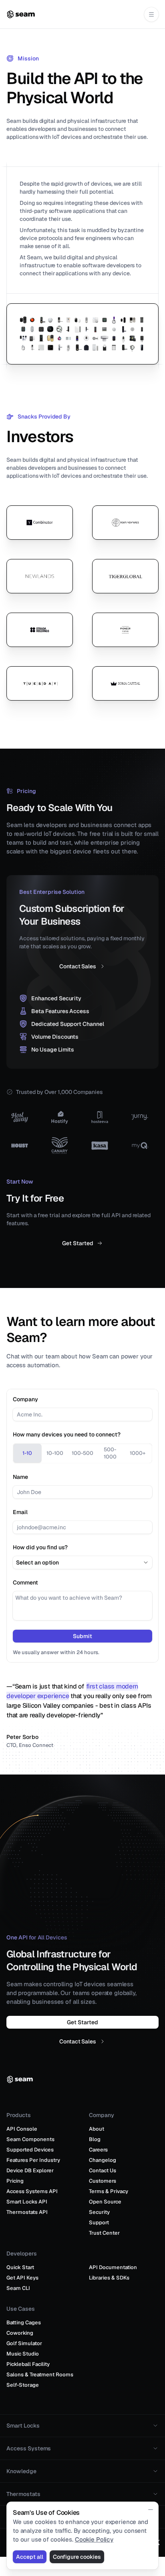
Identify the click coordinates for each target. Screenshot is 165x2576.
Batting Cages (24, 2323)
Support (99, 2222)
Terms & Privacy (109, 2191)
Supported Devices (30, 2150)
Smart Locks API (27, 2202)
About (97, 2129)
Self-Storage (23, 2385)
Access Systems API (32, 2191)
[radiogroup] (82, 1453)
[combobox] (82, 1562)
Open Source (105, 2202)
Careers (98, 2150)
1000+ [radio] (138, 1453)
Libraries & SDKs (109, 2278)
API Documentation (113, 2267)
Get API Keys (22, 2278)
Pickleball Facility (28, 2364)
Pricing (15, 2181)
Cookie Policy (94, 2539)
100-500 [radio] (82, 1453)
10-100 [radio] (55, 1453)
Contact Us (103, 2170)
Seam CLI (18, 2288)
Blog (95, 2139)
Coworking (20, 2333)
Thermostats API (27, 2212)
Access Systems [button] (29, 2448)
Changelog (103, 2160)
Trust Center (104, 2233)
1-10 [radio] (27, 1453)
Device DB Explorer (30, 2170)
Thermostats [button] (23, 2494)
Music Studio (23, 2354)
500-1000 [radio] (110, 1453)
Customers (103, 2181)
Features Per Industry (33, 2160)
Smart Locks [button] (23, 2426)
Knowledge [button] (21, 2471)
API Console (22, 2129)
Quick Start (20, 2267)
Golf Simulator (24, 2343)
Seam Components (30, 2139)
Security (99, 2212)
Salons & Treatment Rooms (40, 2375)
